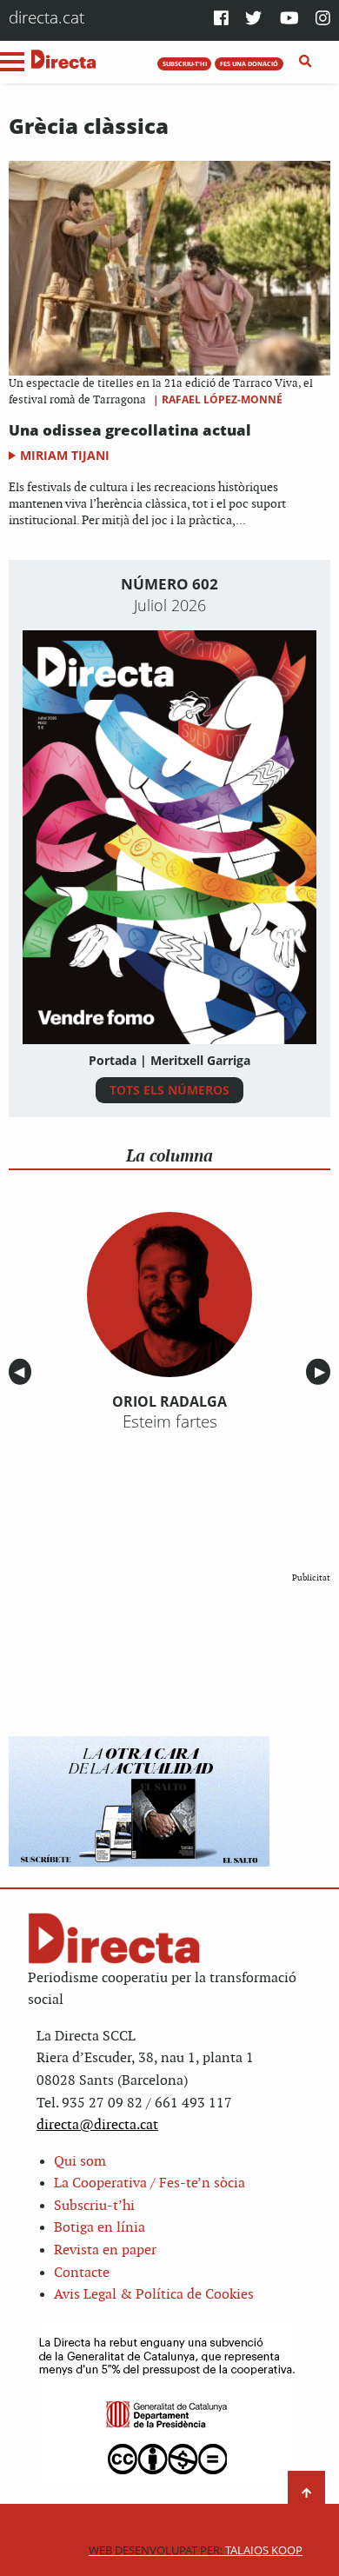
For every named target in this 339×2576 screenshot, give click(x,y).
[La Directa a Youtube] (289, 20)
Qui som (80, 2162)
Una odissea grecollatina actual (130, 430)
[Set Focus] (306, 62)
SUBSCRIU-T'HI (185, 63)
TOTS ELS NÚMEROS (169, 1090)
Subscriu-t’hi (94, 2206)
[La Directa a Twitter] (253, 20)
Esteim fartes (170, 1421)
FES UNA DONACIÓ (249, 63)
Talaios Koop (196, 2550)
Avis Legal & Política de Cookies (154, 2295)
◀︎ (23, 1371)
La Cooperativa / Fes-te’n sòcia (150, 2183)
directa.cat (47, 17)
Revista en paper (105, 2250)
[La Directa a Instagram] (323, 20)
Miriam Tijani (65, 455)
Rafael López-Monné (222, 399)
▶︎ (322, 1371)
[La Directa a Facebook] (221, 20)
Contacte (82, 2273)
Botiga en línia (100, 2228)
